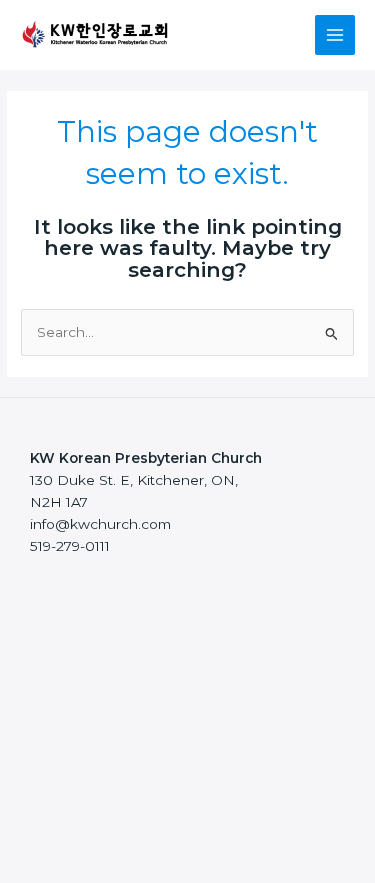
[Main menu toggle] (335, 35)
